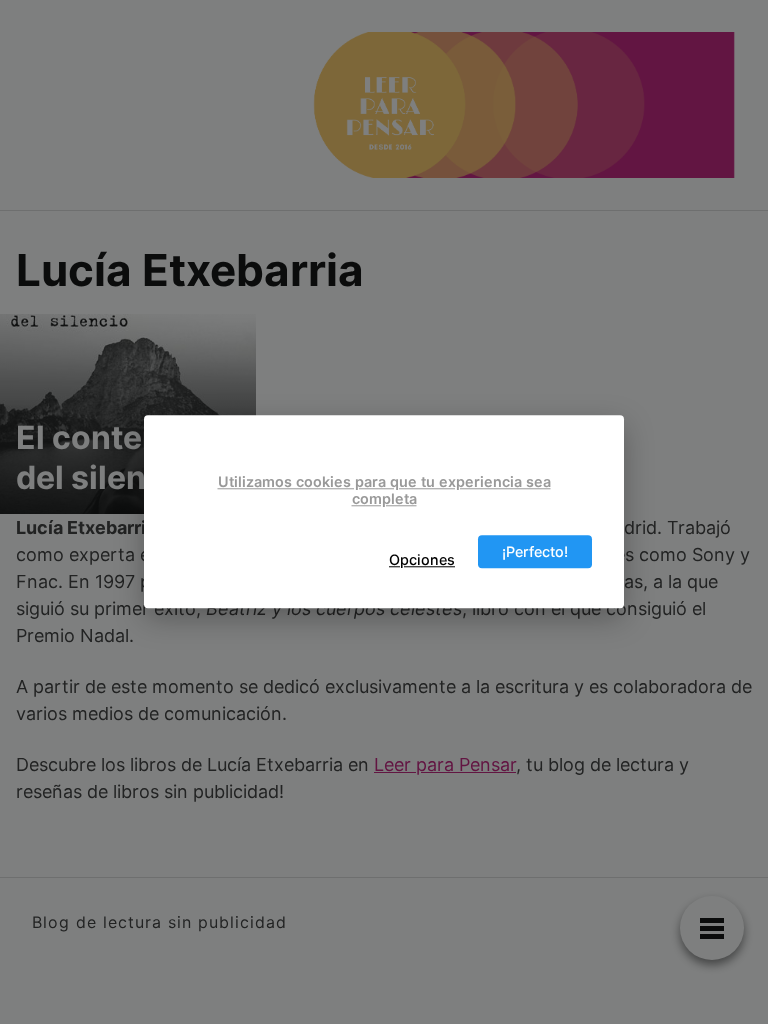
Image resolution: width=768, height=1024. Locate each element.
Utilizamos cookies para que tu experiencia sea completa (384, 490)
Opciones (422, 559)
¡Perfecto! (535, 551)
